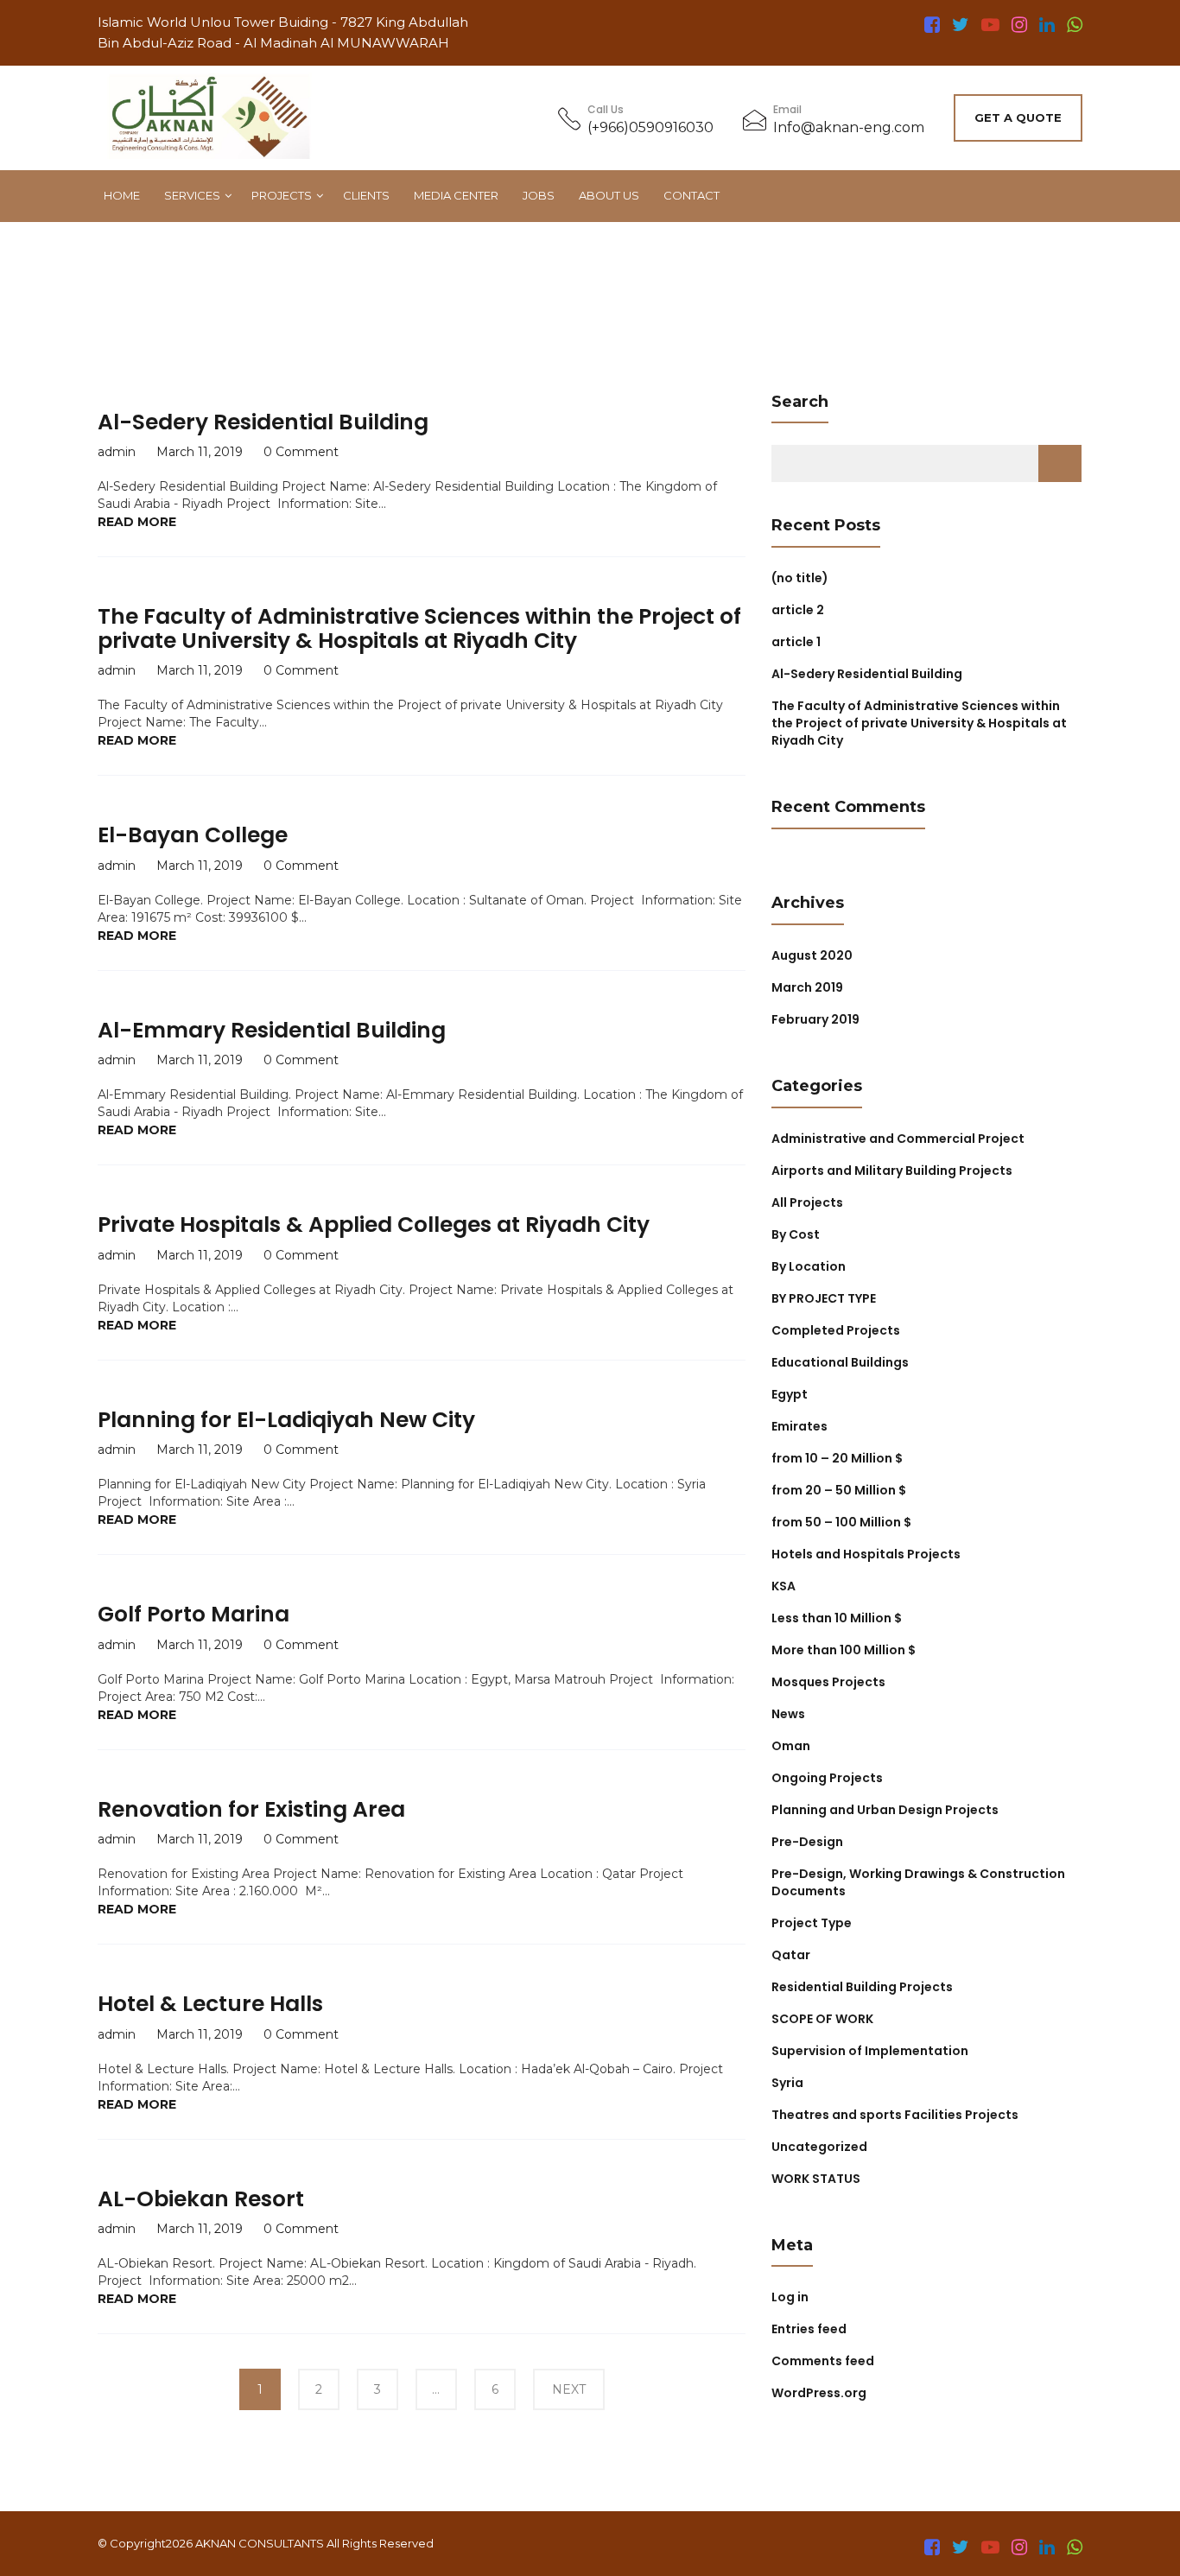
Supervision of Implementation (870, 2051)
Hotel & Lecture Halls (210, 2004)
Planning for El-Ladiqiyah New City (286, 1420)
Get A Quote (1018, 117)
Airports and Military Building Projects (892, 1171)
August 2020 (812, 955)
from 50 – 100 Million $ (841, 1522)
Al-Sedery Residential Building (263, 422)
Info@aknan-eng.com (849, 127)
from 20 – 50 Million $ (839, 1490)
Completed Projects (836, 1330)
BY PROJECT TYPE (824, 1298)
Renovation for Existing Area (251, 1809)
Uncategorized (819, 2147)
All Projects (807, 1202)
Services (192, 195)
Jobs (539, 195)
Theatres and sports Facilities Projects (895, 2115)
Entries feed (809, 2329)
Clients (366, 195)
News (788, 1714)
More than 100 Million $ (844, 1650)
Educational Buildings (840, 1362)
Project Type (812, 1923)
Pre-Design (807, 1842)
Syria (787, 2083)
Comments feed (823, 2361)
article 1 (796, 642)
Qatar (791, 1955)
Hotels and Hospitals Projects (866, 1554)
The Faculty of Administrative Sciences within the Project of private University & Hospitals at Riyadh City (419, 628)
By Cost (796, 1234)
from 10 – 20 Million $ (837, 1458)
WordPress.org (819, 2393)
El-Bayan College (193, 835)
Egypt (790, 1394)
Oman (791, 1746)
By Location (809, 1266)
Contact (692, 195)
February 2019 (815, 1019)
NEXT (569, 2389)
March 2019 (807, 987)
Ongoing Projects (827, 1778)
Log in (790, 2297)
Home (122, 195)
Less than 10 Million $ (837, 1618)
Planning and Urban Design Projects (885, 1810)
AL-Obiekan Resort (201, 2199)
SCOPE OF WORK (822, 2019)
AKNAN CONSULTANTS (260, 2543)
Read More (137, 522)
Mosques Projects (828, 1682)
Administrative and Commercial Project (898, 1139)
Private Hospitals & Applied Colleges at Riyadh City (374, 1225)
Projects (282, 195)
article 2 (798, 610)
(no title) (800, 578)
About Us (609, 195)
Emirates (799, 1426)
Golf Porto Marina (193, 1614)
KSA (783, 1586)
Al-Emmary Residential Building (272, 1030)
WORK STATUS (816, 2179)
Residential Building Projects (862, 1987)
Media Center (456, 195)
